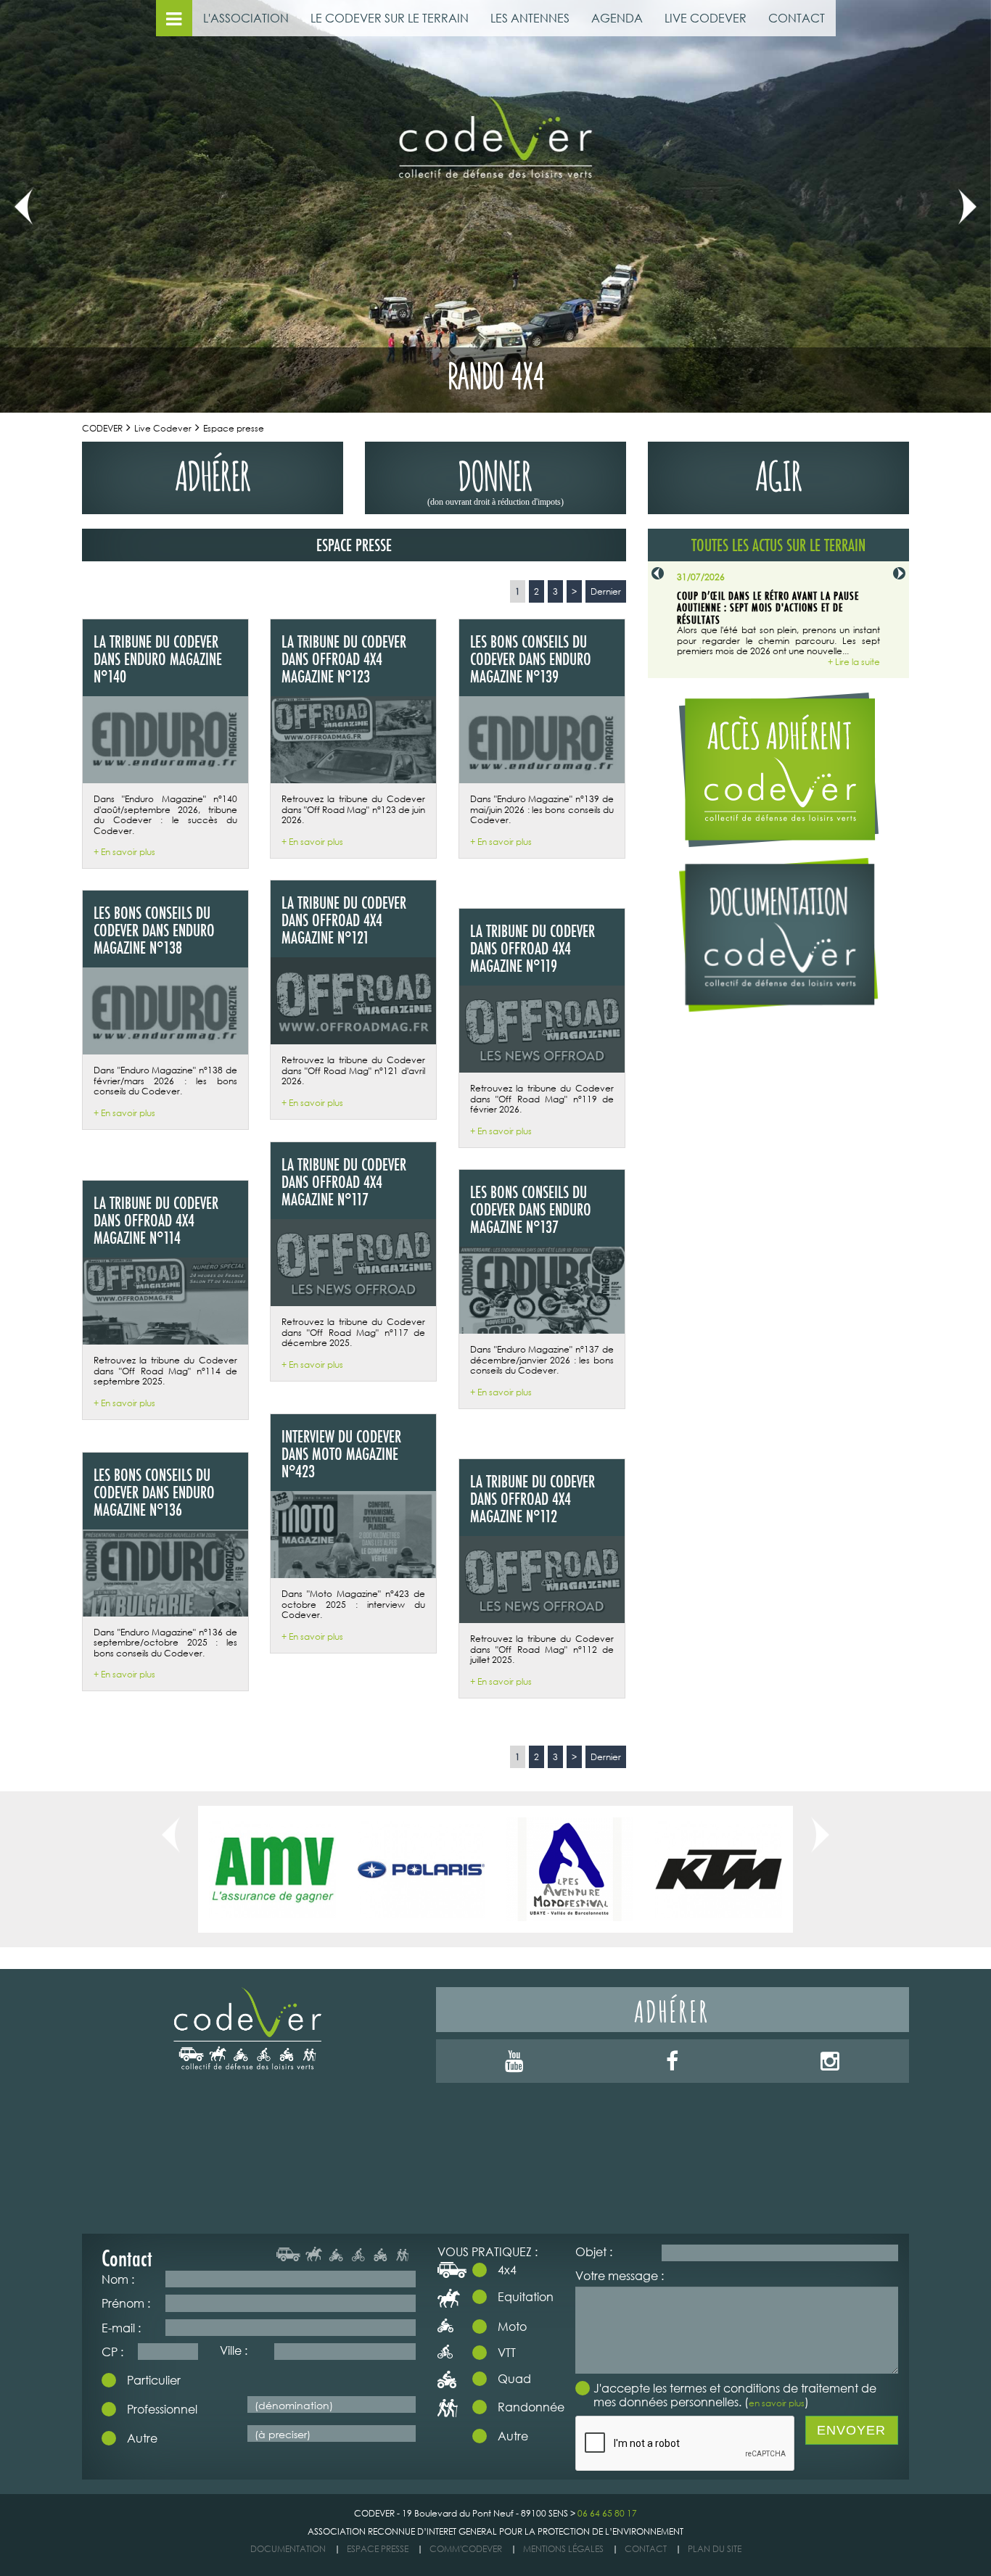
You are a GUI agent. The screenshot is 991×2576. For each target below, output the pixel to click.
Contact (646, 2549)
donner (495, 479)
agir (779, 472)
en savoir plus (777, 2403)
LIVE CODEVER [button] (706, 18)
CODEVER (102, 428)
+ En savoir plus (124, 852)
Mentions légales (563, 2549)
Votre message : (620, 2275)
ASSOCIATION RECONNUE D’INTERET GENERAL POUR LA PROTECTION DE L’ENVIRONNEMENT (495, 2531)
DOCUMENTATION (288, 2549)
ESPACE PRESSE (378, 2549)
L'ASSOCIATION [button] (246, 18)
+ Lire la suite (854, 662)
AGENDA (617, 18)
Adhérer (672, 2009)
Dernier (606, 591)
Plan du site (715, 2549)
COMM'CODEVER (466, 2549)
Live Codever (163, 428)
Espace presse (234, 428)
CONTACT (797, 18)
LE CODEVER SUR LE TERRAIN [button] (390, 18)
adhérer (213, 472)
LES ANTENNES (530, 18)
